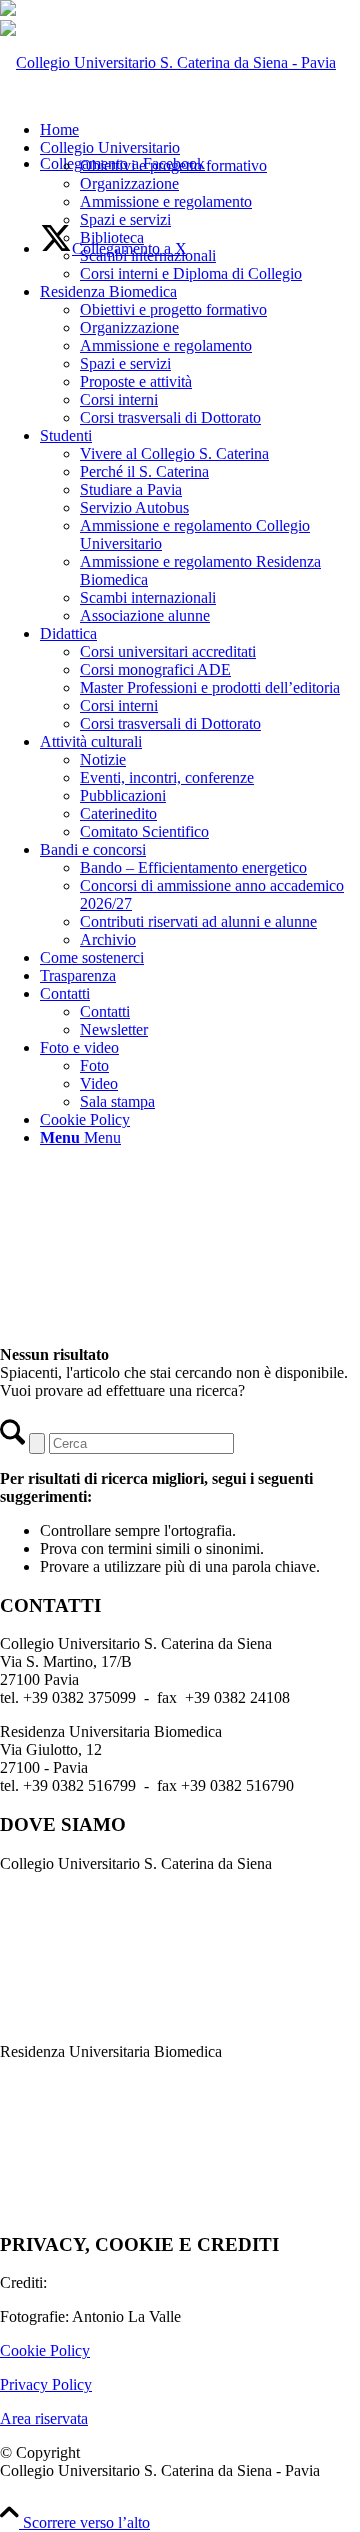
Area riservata (44, 2418)
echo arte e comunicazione (134, 2282)
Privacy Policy (46, 2384)
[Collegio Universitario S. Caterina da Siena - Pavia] (168, 62)
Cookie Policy (45, 2350)
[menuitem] (200, 211)
